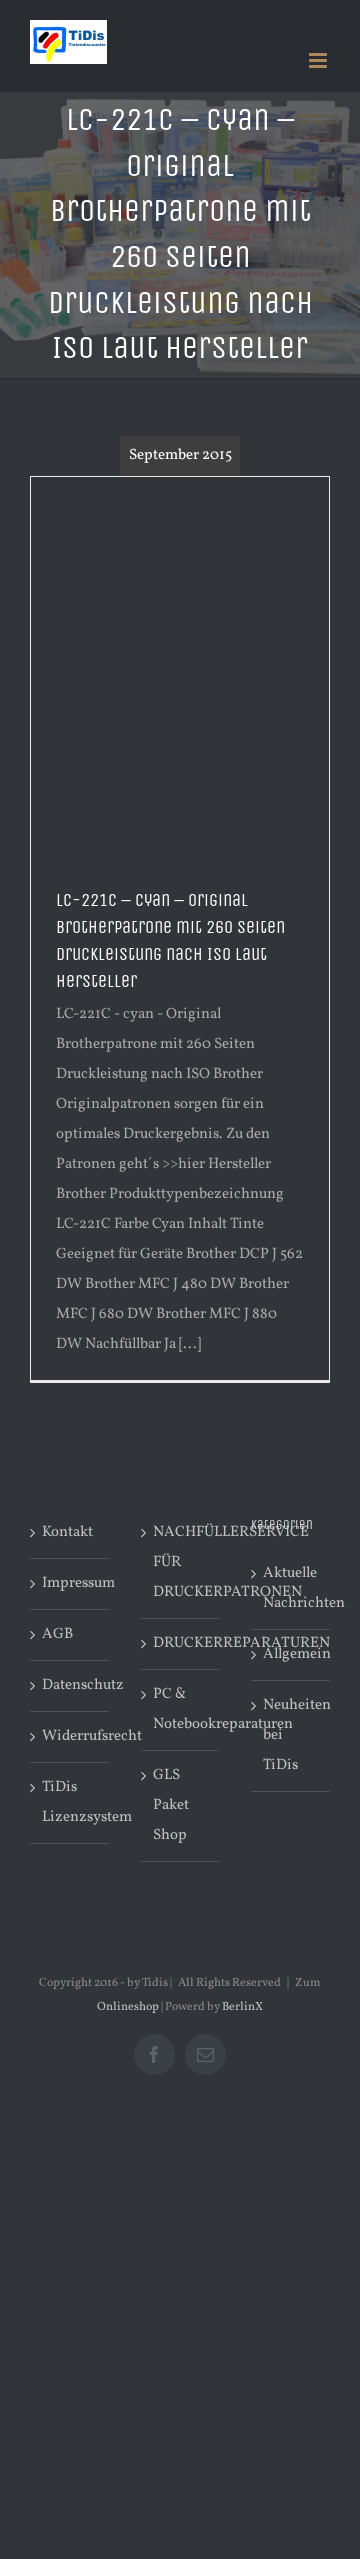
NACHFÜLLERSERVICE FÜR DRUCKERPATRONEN (181, 1562)
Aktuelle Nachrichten (291, 1588)
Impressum (70, 1583)
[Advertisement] (180, 667)
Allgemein (291, 1654)
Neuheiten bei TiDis (291, 1735)
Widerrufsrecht (70, 1736)
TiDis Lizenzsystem (70, 1802)
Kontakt (67, 1532)
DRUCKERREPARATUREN (181, 1643)
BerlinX (242, 2007)
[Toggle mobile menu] (319, 60)
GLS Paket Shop (171, 1805)
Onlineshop (128, 2007)
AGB (57, 1634)
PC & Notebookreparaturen (181, 1709)
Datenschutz (70, 1685)
